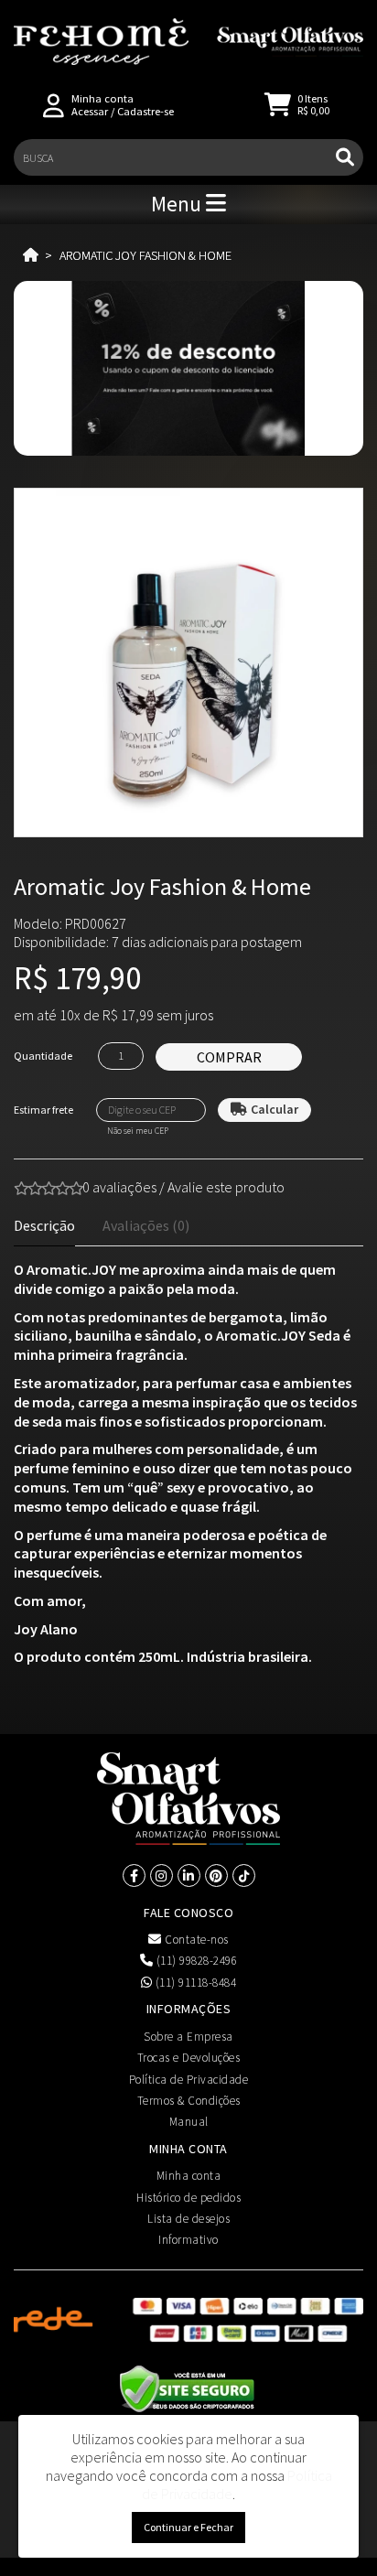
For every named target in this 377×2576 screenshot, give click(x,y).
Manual (189, 2122)
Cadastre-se (145, 111)
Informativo (188, 2240)
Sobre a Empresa (188, 2037)
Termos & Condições (189, 2101)
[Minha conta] (54, 104)
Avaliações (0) (146, 1225)
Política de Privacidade (189, 2080)
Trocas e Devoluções (189, 2058)
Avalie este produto (226, 1187)
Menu (178, 204)
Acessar (90, 111)
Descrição (44, 1225)
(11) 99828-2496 (195, 1961)
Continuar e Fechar (188, 2527)
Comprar (229, 1057)
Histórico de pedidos (188, 2198)
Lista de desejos (188, 2219)
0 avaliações (119, 1187)
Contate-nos (195, 1940)
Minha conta (189, 2176)
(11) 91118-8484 (194, 1983)
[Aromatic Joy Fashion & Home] (188, 663)
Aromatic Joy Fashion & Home (145, 255)
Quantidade (43, 1056)
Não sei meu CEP (138, 1131)
